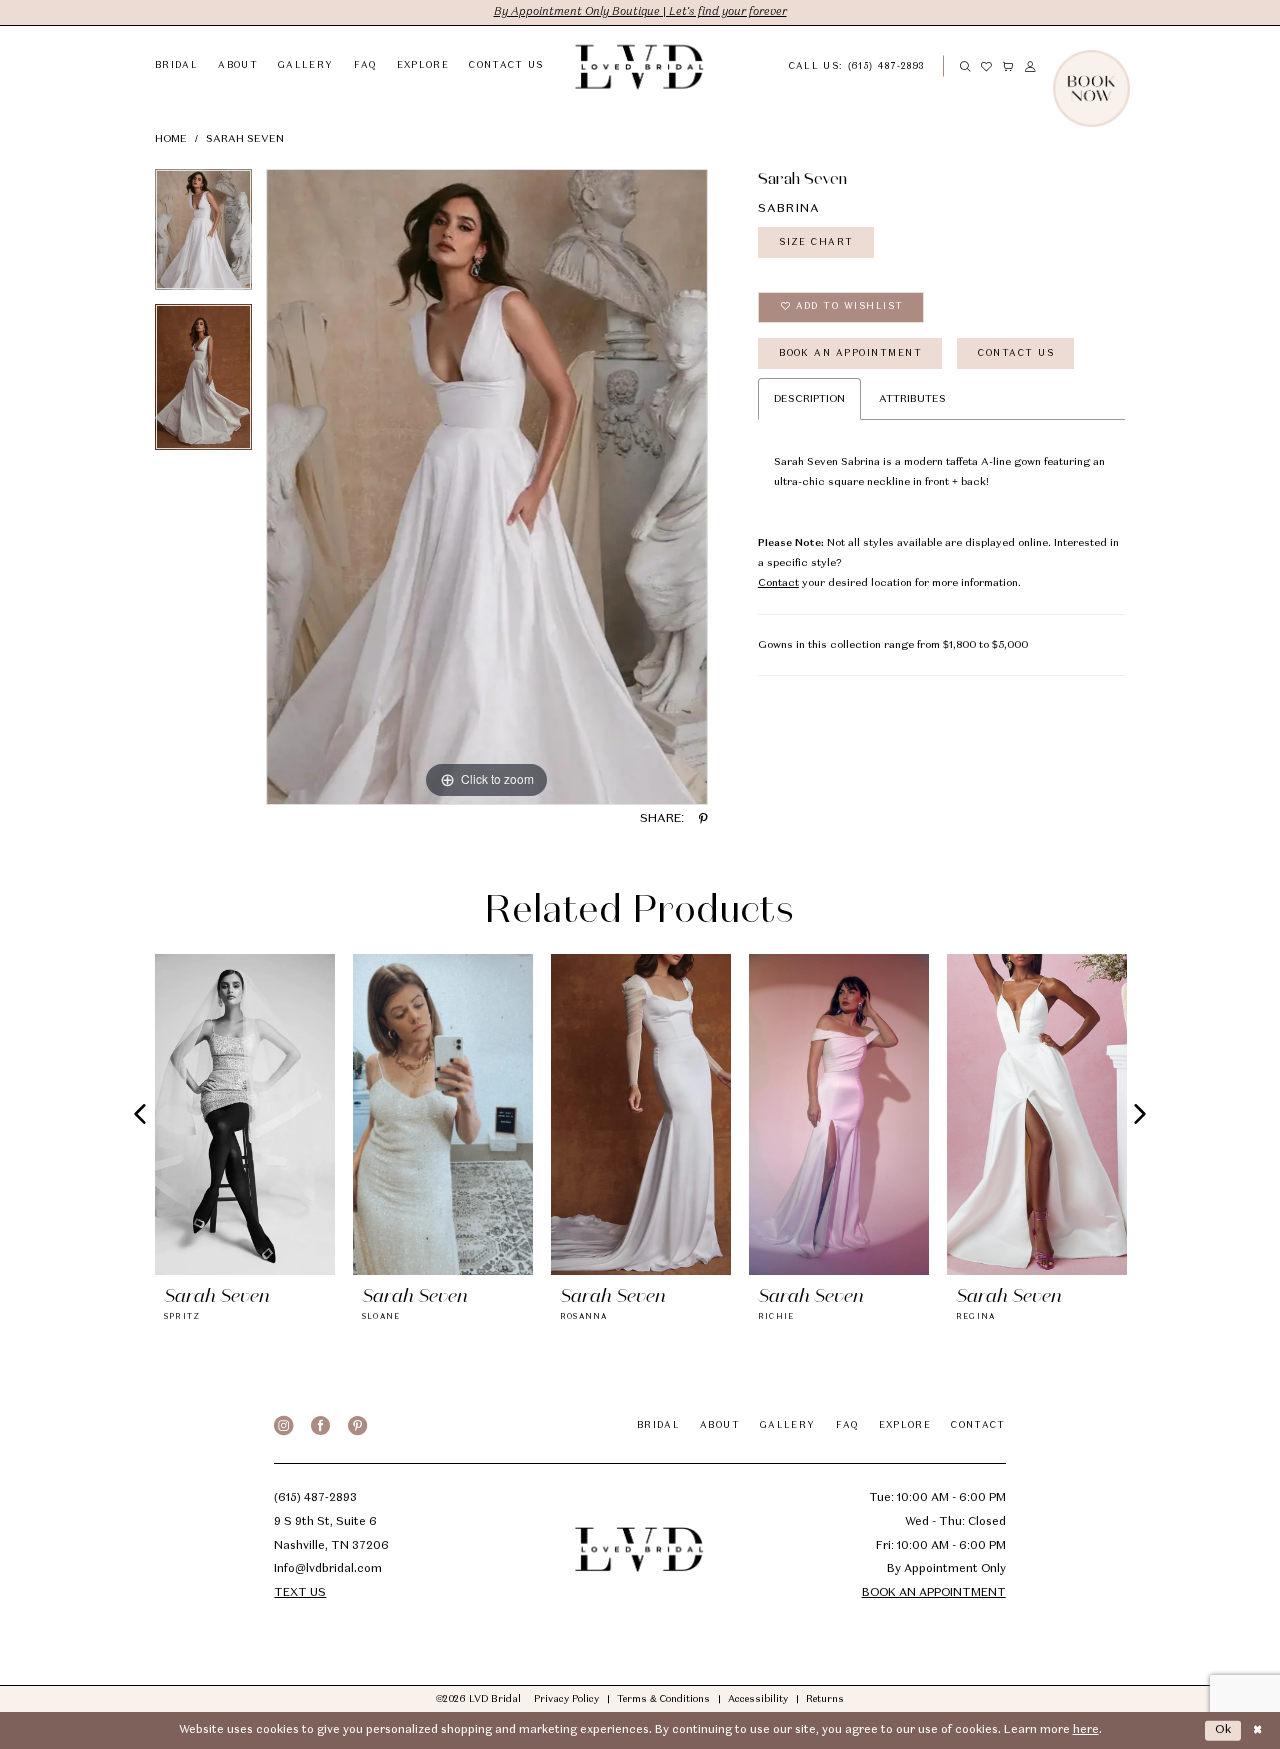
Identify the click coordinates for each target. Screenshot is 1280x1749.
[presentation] (245, 1114)
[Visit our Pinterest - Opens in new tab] (357, 1425)
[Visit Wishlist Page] (987, 66)
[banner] (640, 66)
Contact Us (1016, 353)
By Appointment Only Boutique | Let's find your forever (640, 12)
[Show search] (965, 66)
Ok (1224, 1730)
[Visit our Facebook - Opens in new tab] (320, 1425)
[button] (1009, 66)
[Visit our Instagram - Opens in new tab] (283, 1425)
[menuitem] (868, 65)
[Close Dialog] (1257, 1731)
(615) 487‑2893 (315, 1498)
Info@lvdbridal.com (328, 1569)
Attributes (912, 399)
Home (171, 139)
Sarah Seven (245, 139)
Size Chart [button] (816, 242)
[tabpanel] (203, 236)
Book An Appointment (850, 353)
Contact (778, 583)
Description (809, 399)
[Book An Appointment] (1125, 66)
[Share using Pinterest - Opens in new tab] (703, 820)
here (1086, 1730)
